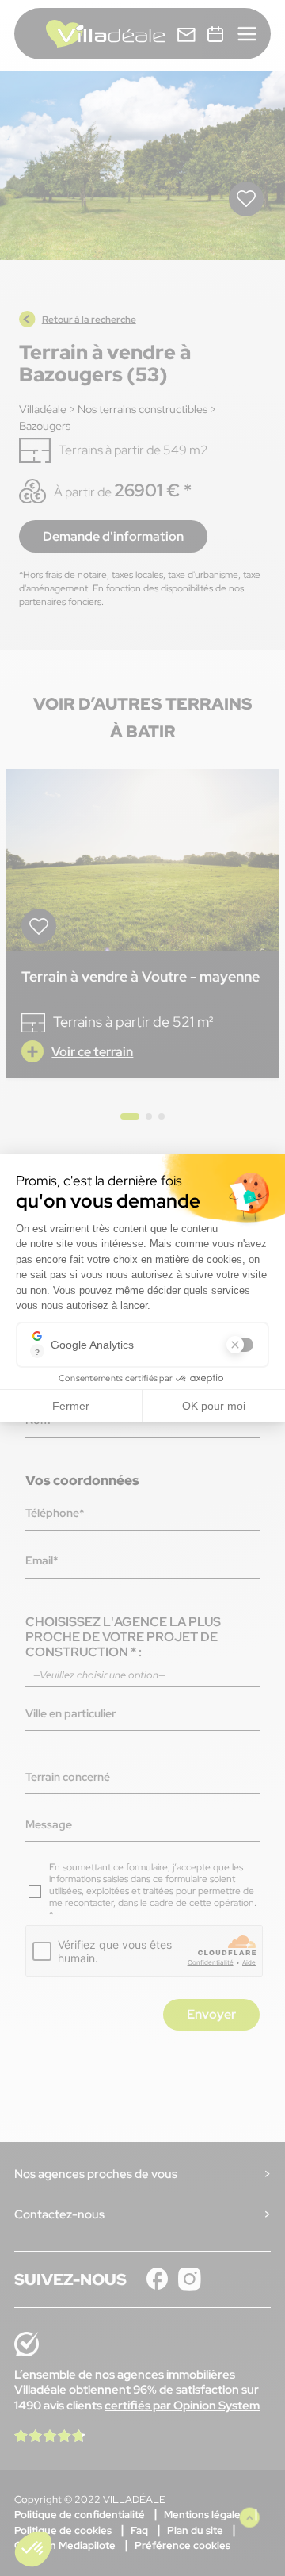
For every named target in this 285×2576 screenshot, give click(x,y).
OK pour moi (214, 1406)
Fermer (71, 1406)
